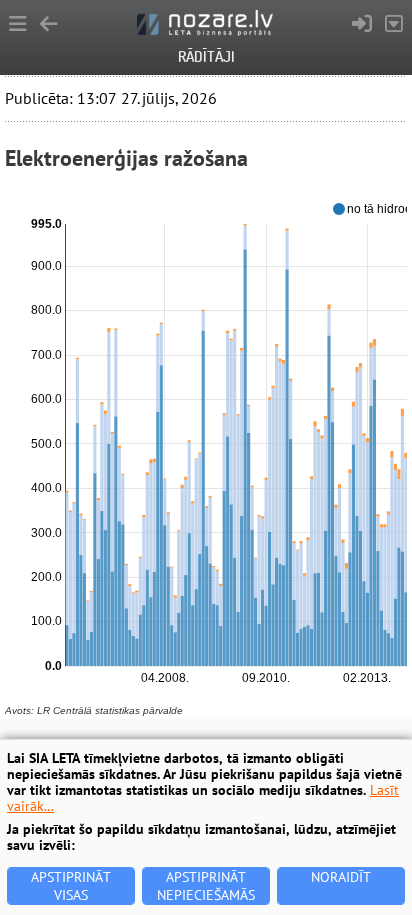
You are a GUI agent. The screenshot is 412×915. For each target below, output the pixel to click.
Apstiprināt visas (71, 886)
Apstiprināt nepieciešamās (206, 886)
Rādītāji (206, 56)
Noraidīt (341, 877)
